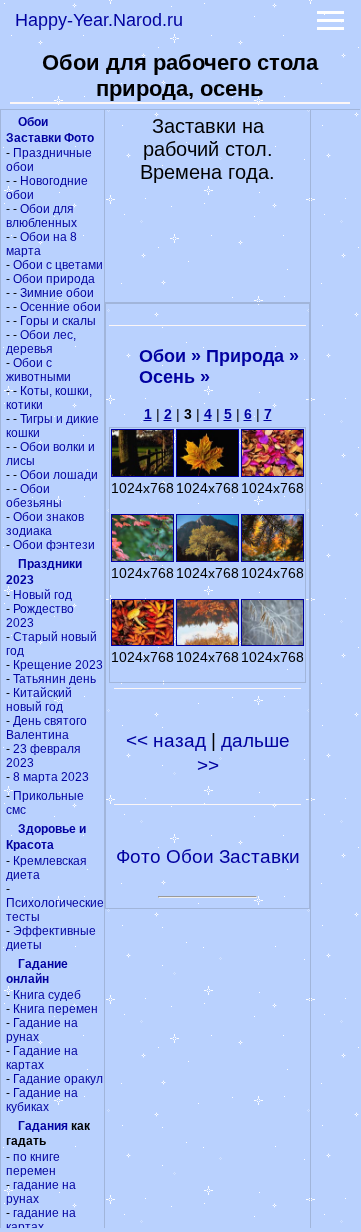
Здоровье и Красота (46, 837)
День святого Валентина (46, 728)
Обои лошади (59, 475)
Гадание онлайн (37, 972)
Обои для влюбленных (41, 216)
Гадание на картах (42, 1058)
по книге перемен (33, 1164)
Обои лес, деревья (41, 342)
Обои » (170, 356)
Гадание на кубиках (42, 1100)
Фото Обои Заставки (208, 856)
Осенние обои (60, 307)
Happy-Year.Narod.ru (99, 20)
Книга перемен (55, 1009)
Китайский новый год (39, 700)
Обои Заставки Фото (50, 130)
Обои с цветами (58, 265)
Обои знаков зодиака (45, 524)
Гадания (43, 1126)
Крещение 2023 (58, 665)
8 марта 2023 (51, 777)
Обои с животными (38, 370)
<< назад (168, 740)
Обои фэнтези (54, 545)
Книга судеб (47, 995)
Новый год (42, 595)
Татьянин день (54, 679)
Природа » (252, 356)
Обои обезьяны (34, 496)
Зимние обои (57, 293)
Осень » (174, 377)
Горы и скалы (58, 321)
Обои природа (54, 279)
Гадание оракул (58, 1079)
